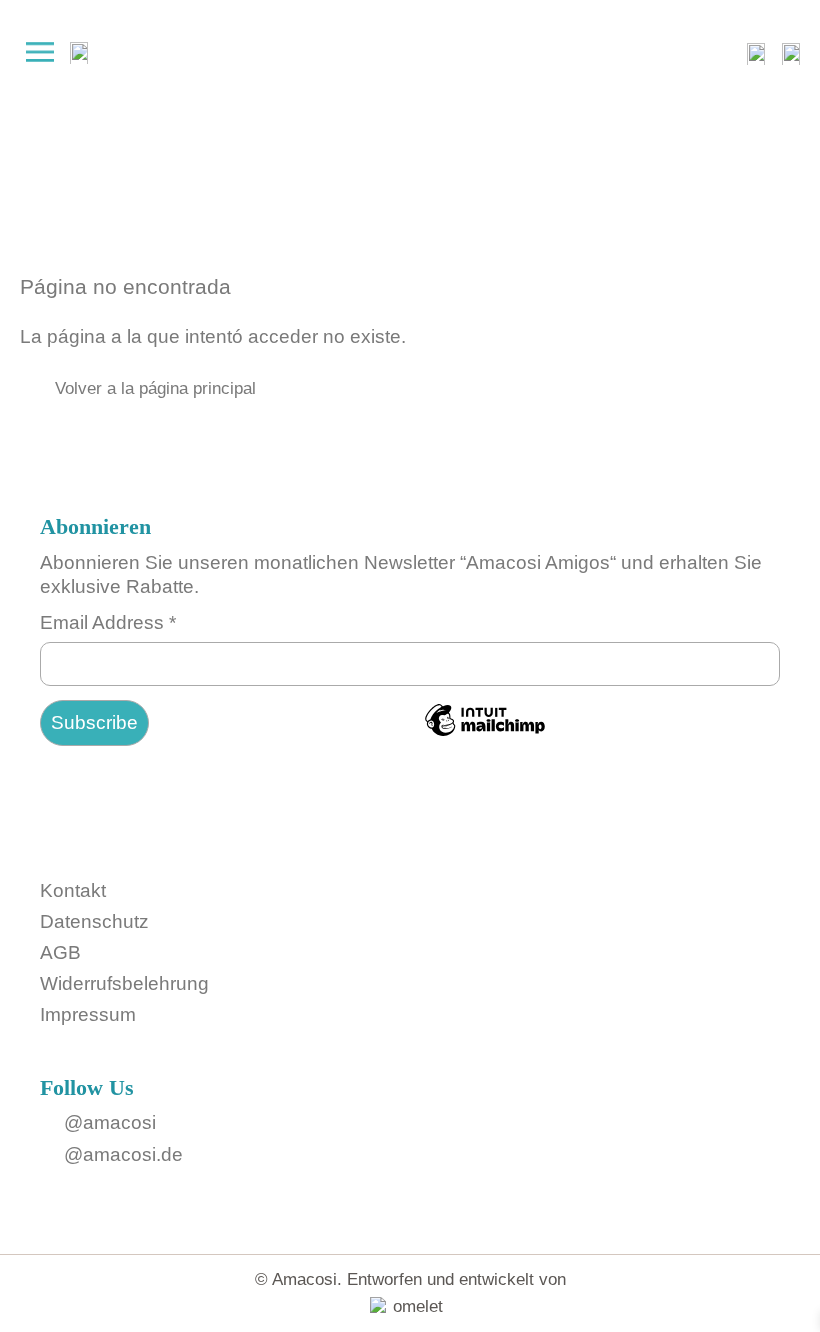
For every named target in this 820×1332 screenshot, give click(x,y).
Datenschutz (94, 921)
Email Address (108, 622)
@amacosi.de (123, 1154)
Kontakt (73, 890)
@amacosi (110, 1122)
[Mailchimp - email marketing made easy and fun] (485, 733)
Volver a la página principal (155, 388)
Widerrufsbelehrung (124, 983)
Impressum (88, 1014)
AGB (60, 952)
